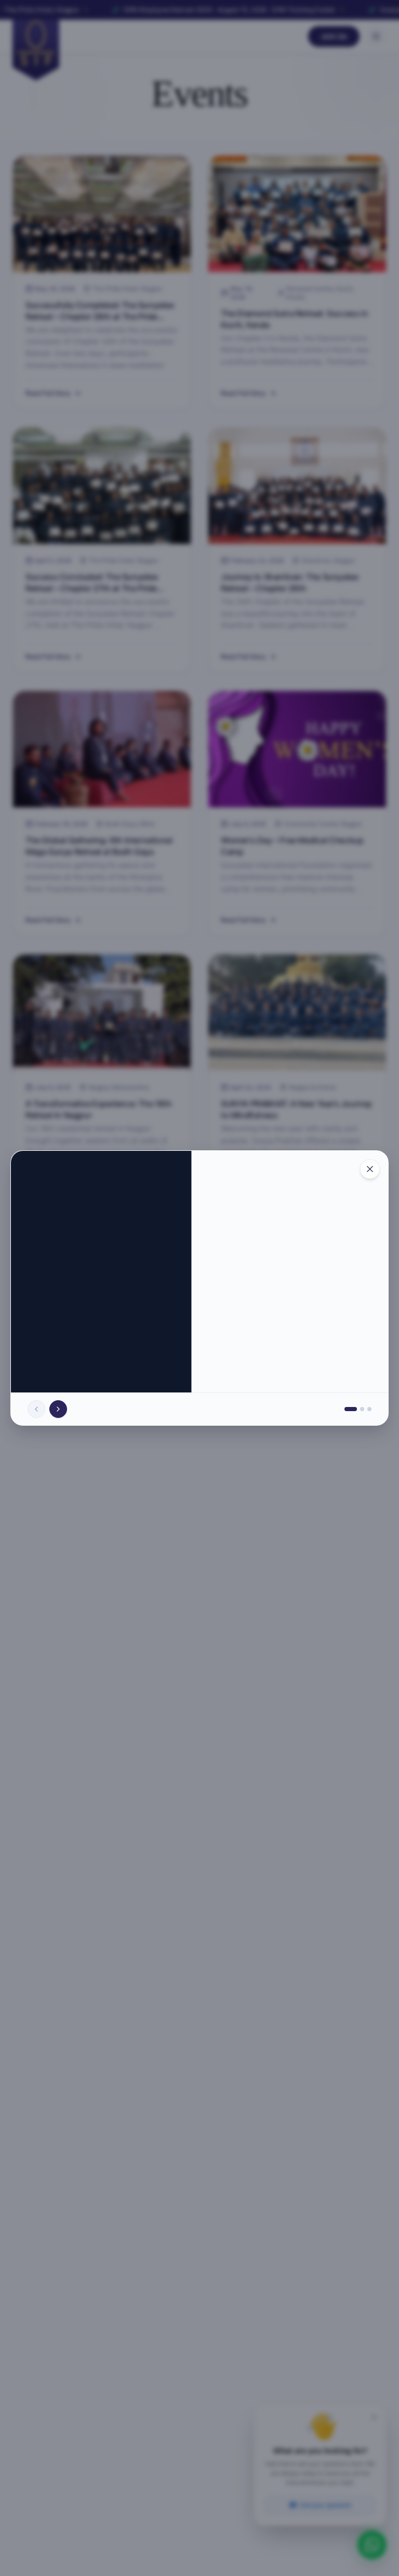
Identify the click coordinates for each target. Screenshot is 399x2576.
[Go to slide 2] (362, 1409)
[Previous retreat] (36, 1409)
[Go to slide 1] (351, 1409)
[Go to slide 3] (369, 1409)
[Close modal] (370, 1169)
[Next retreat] (58, 1409)
